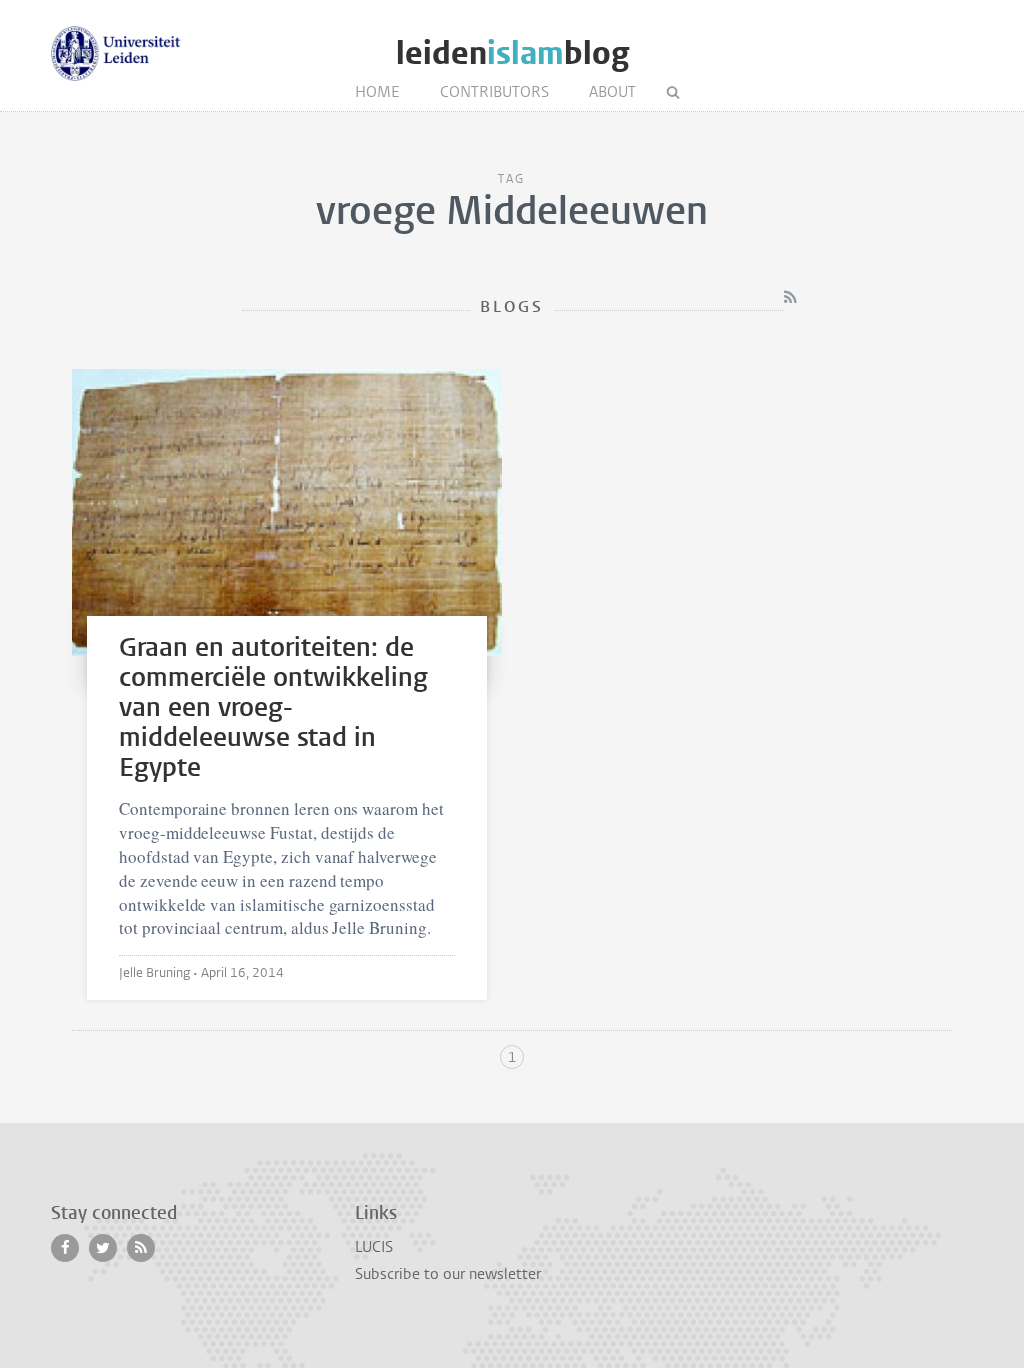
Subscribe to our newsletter (448, 1274)
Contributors (494, 92)
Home (377, 92)
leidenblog (512, 53)
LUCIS (374, 1247)
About (612, 92)
